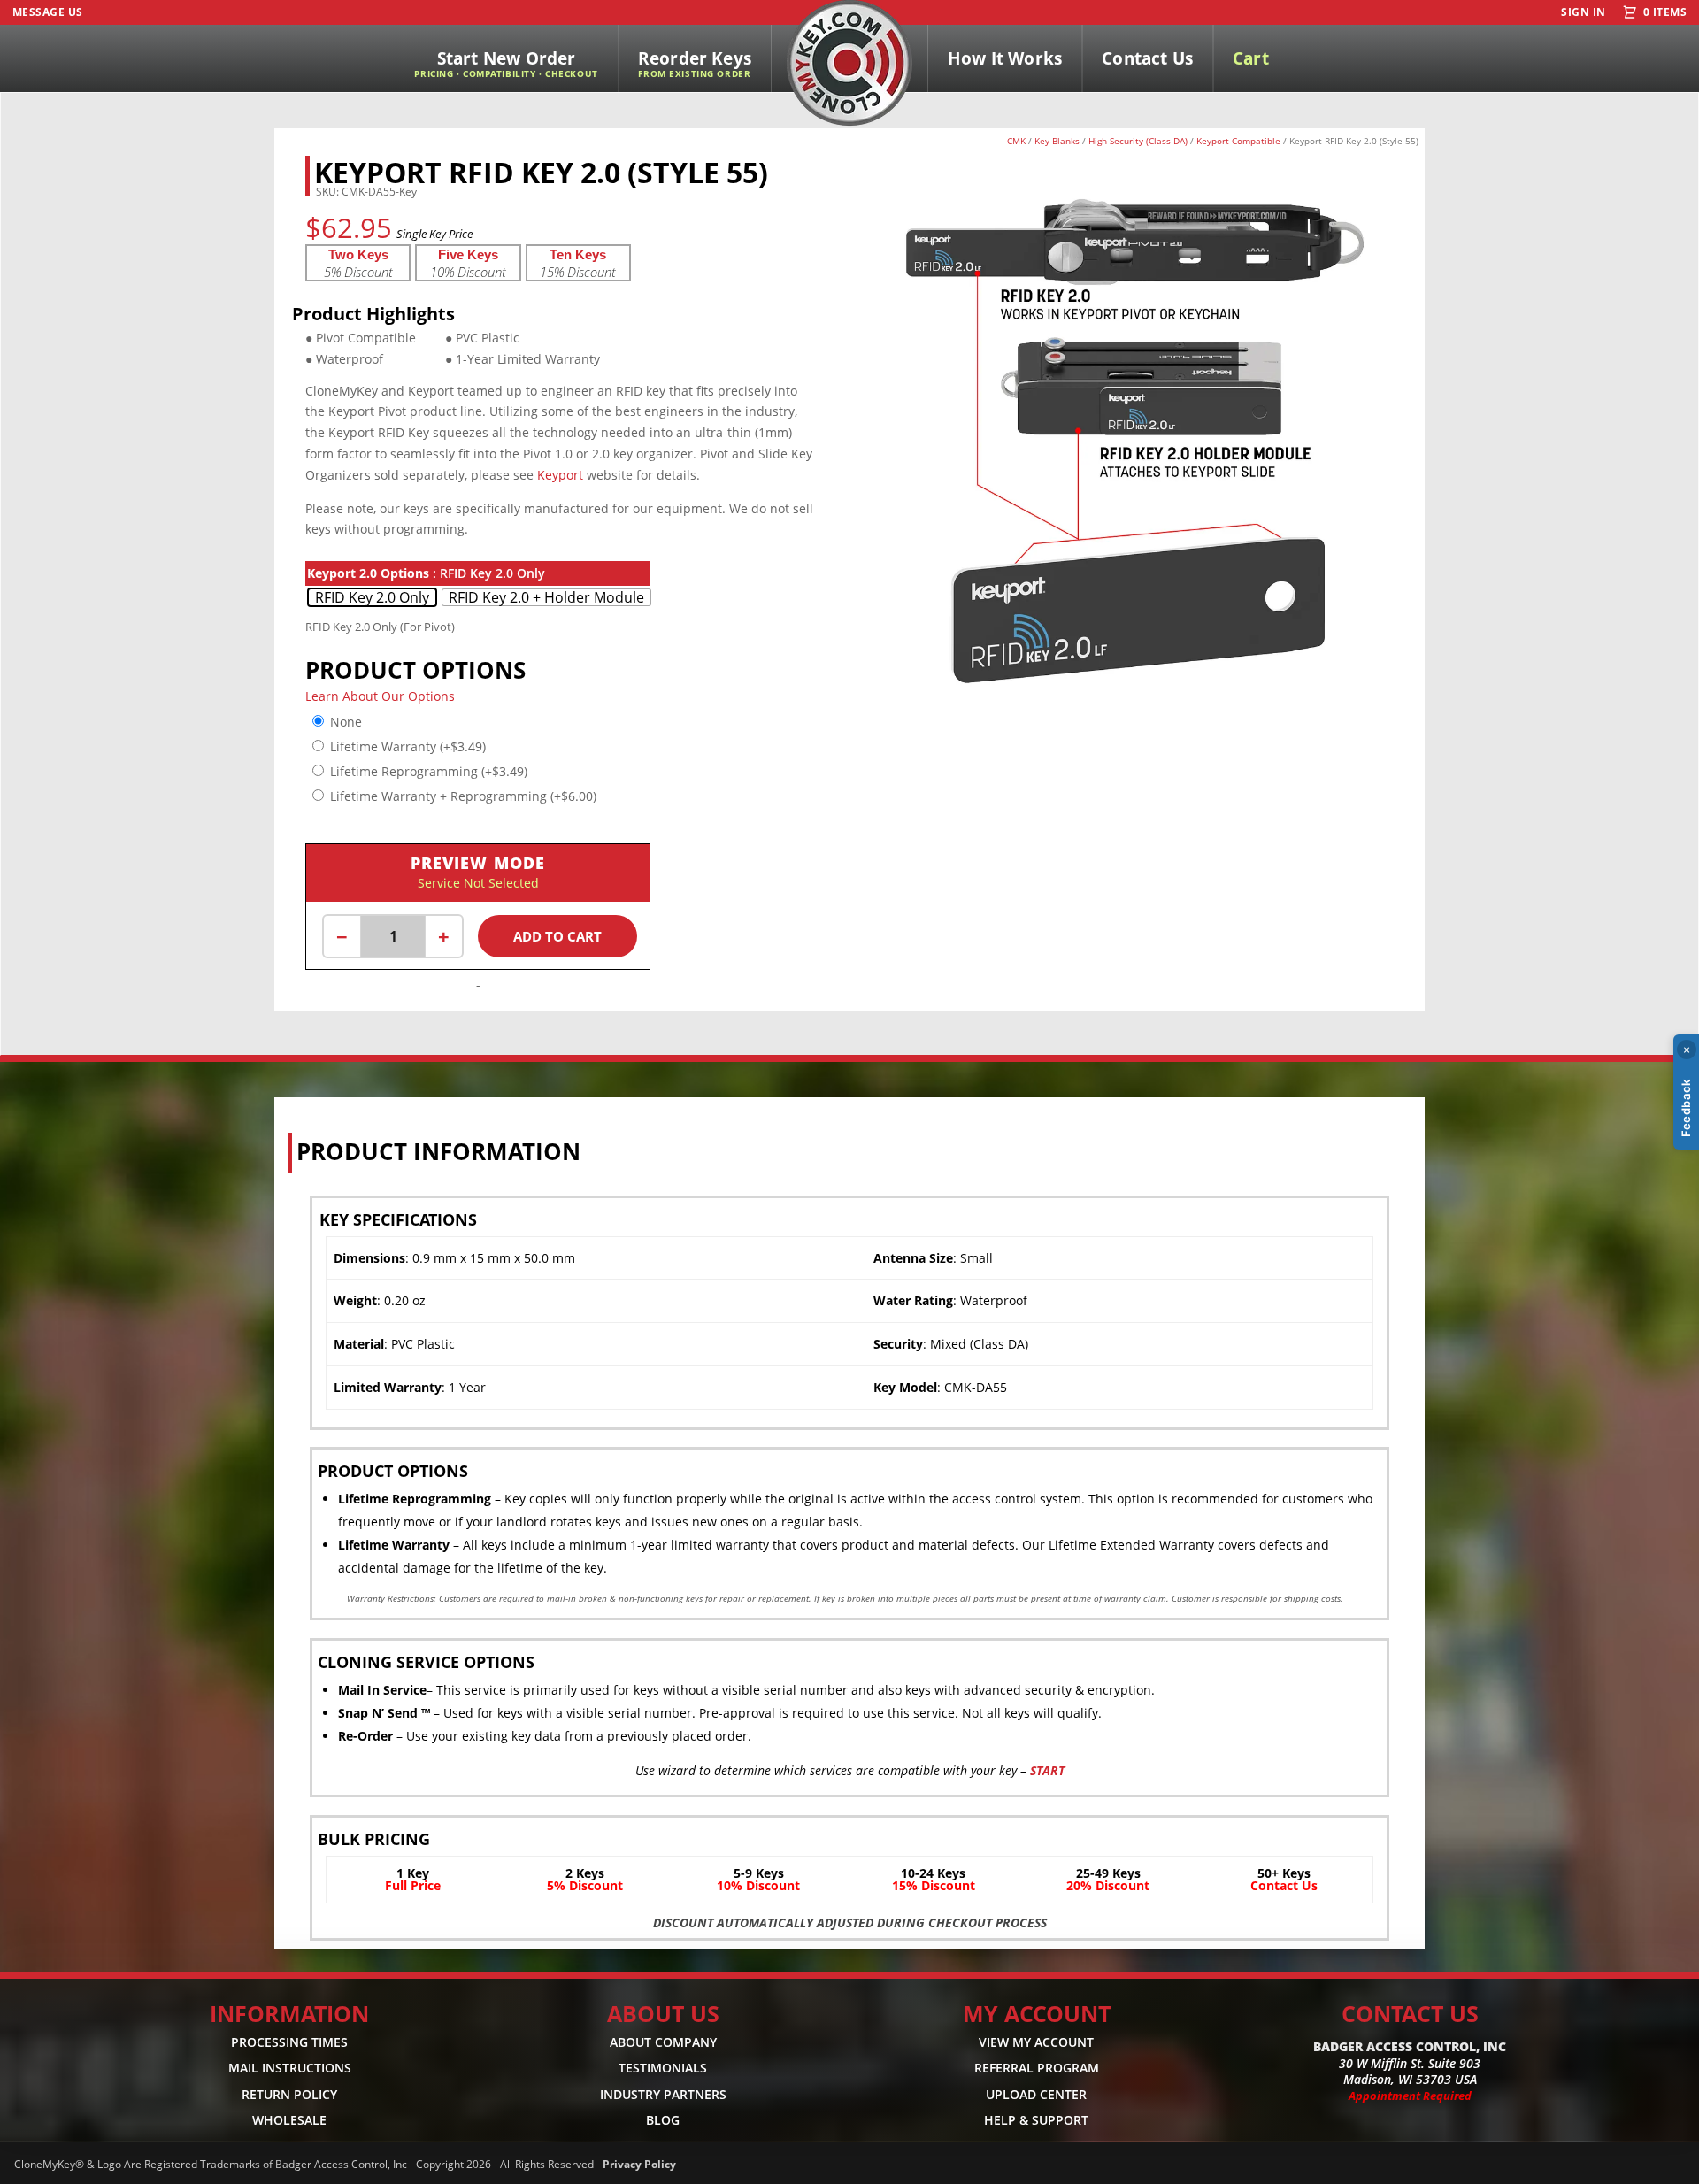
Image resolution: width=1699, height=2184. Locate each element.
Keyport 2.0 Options (368, 573)
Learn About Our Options (380, 696)
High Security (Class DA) (1138, 141)
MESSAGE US (48, 12)
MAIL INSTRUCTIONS (290, 2068)
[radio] (372, 597)
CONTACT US (1410, 2013)
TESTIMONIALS (663, 2068)
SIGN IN (1583, 12)
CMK (1016, 141)
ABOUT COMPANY (663, 2042)
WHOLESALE (289, 2120)
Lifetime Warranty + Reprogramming (463, 796)
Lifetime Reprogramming (429, 771)
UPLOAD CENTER (1036, 2093)
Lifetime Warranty (408, 746)
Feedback (1686, 1108)
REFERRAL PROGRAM (1037, 2068)
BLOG (663, 2120)
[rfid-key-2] (1137, 729)
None (346, 722)
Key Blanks (1057, 141)
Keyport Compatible (1238, 141)
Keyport (560, 475)
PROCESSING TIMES (289, 2042)
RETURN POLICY (289, 2093)
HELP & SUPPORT (1036, 2120)
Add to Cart (557, 936)
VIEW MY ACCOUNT (1036, 2042)
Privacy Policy (639, 2164)
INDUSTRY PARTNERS (663, 2093)
